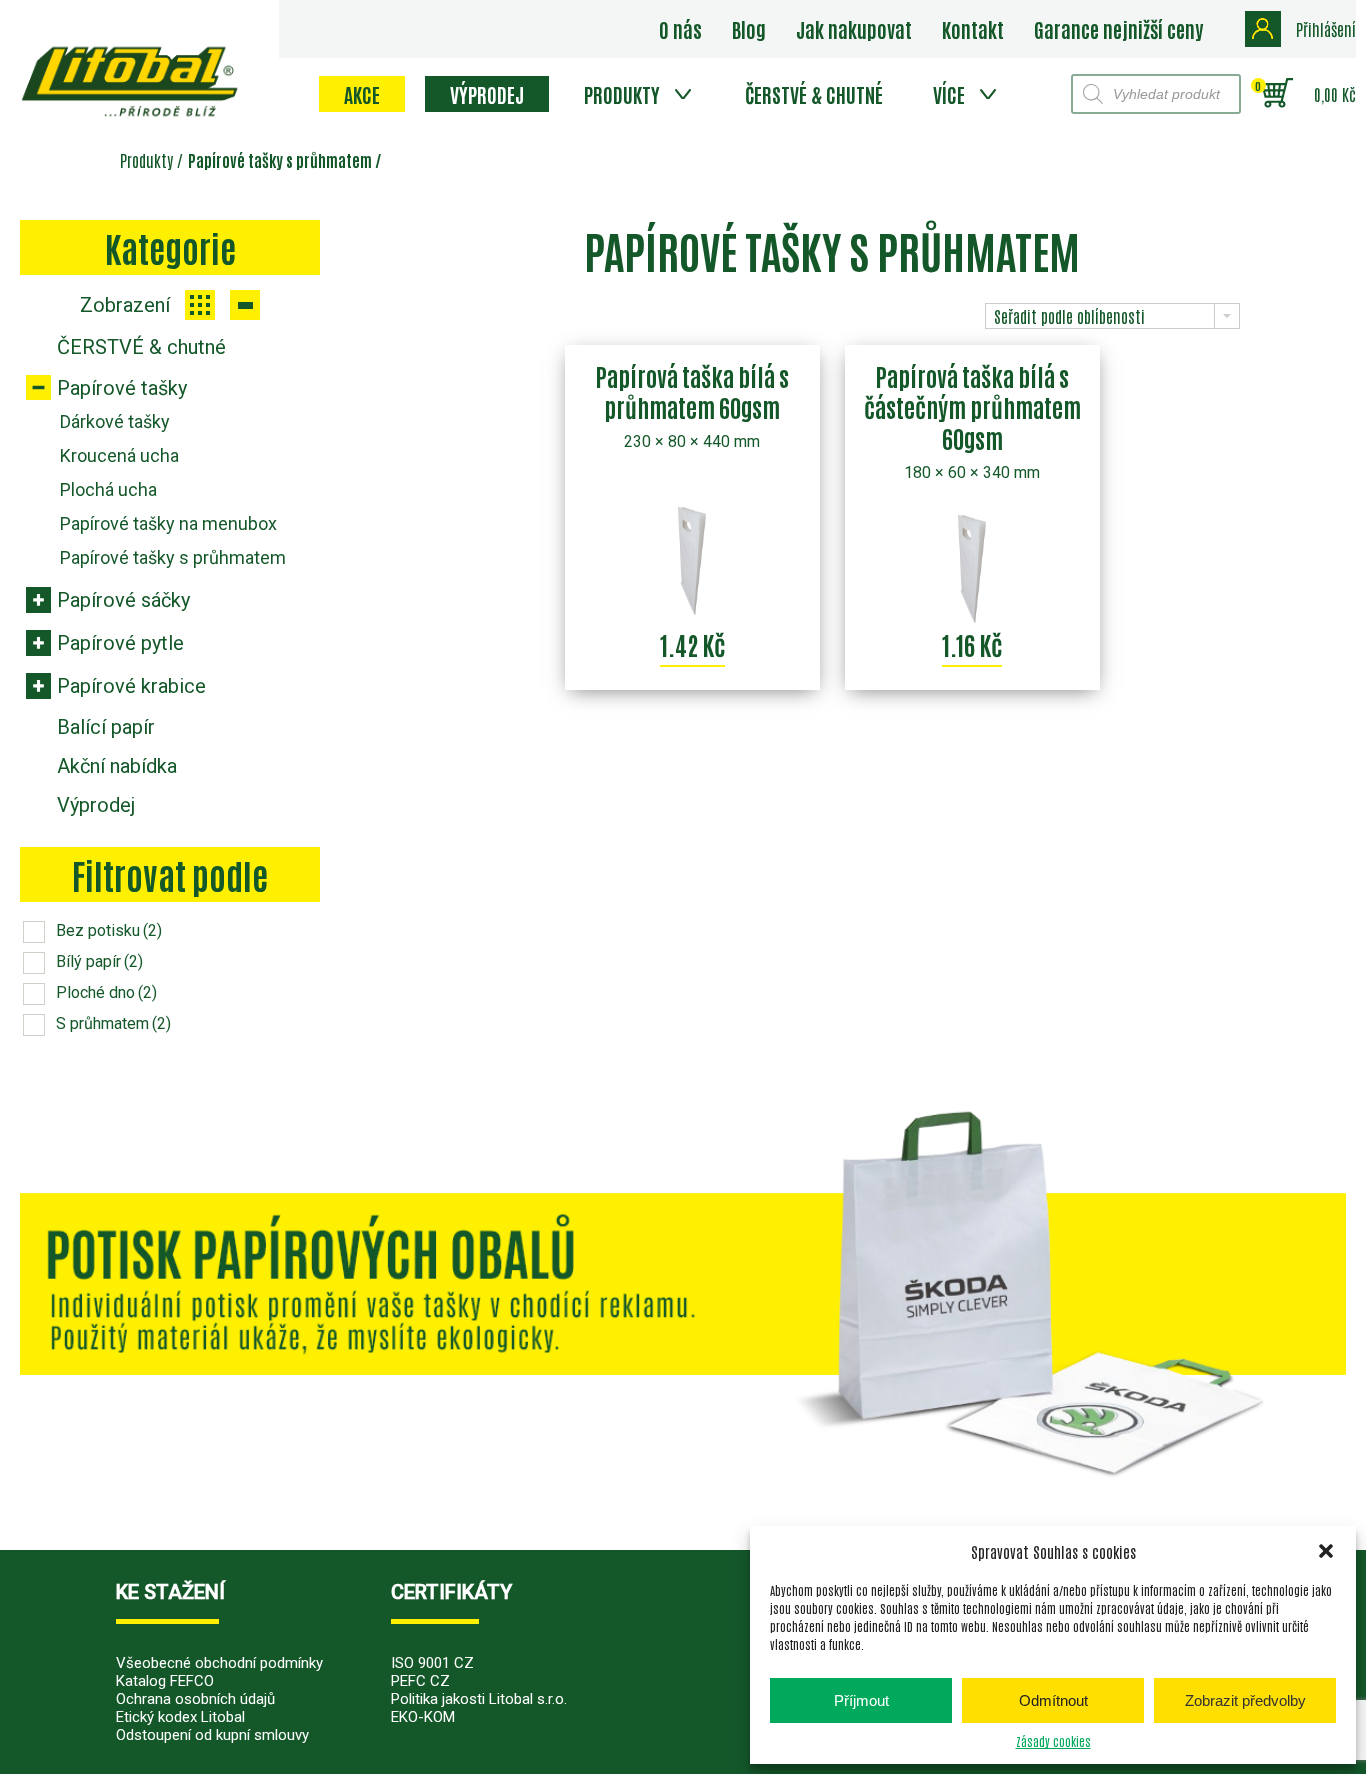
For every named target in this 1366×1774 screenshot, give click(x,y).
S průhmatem (113, 1023)
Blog (749, 29)
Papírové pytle (120, 643)
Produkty (622, 94)
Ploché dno (106, 992)
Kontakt (973, 29)
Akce (362, 94)
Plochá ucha (108, 489)
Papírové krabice (131, 686)
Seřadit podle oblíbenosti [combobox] (1069, 316)
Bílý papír (99, 961)
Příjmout (861, 1700)
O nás (680, 29)
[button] (1326, 1551)
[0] (1277, 94)
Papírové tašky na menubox (168, 523)
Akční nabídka (117, 766)
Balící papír (106, 727)
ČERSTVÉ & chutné (814, 94)
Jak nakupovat (854, 29)
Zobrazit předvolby (1245, 1700)
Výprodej (487, 94)
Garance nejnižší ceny (1118, 29)
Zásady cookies (1053, 1741)
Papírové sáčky (123, 600)
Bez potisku (109, 930)
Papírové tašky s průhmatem (173, 557)
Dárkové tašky (115, 421)
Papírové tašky (122, 388)
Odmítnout (1053, 1700)
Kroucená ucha (119, 455)
